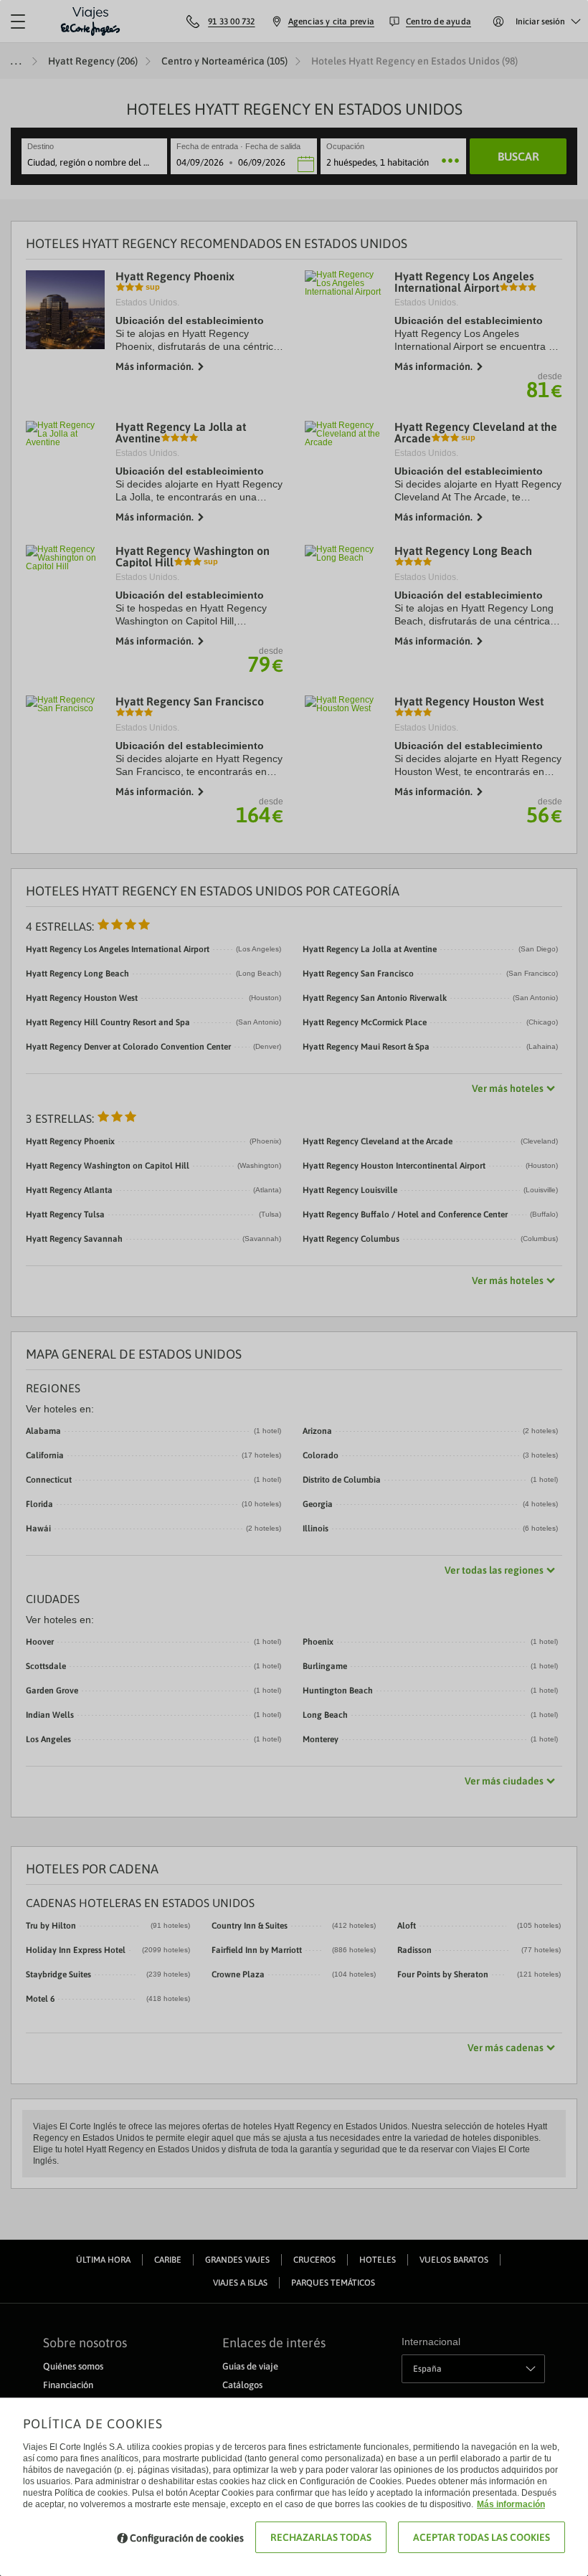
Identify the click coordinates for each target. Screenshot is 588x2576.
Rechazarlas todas (321, 2537)
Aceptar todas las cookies (482, 2537)
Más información (511, 2504)
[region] (294, 1288)
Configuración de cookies (187, 2538)
